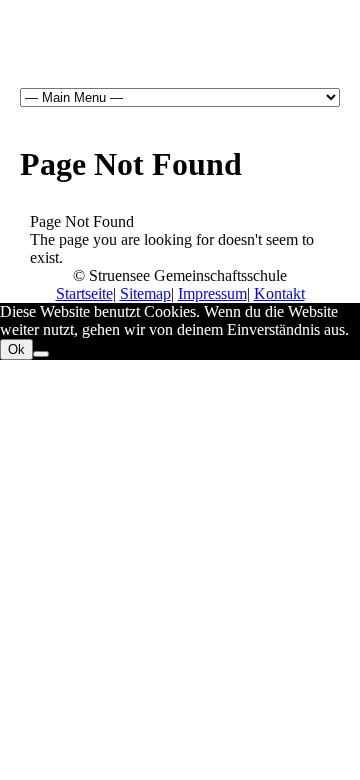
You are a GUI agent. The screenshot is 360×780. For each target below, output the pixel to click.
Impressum (212, 293)
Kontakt (279, 293)
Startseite (84, 293)
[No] (41, 354)
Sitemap (145, 293)
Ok (16, 349)
